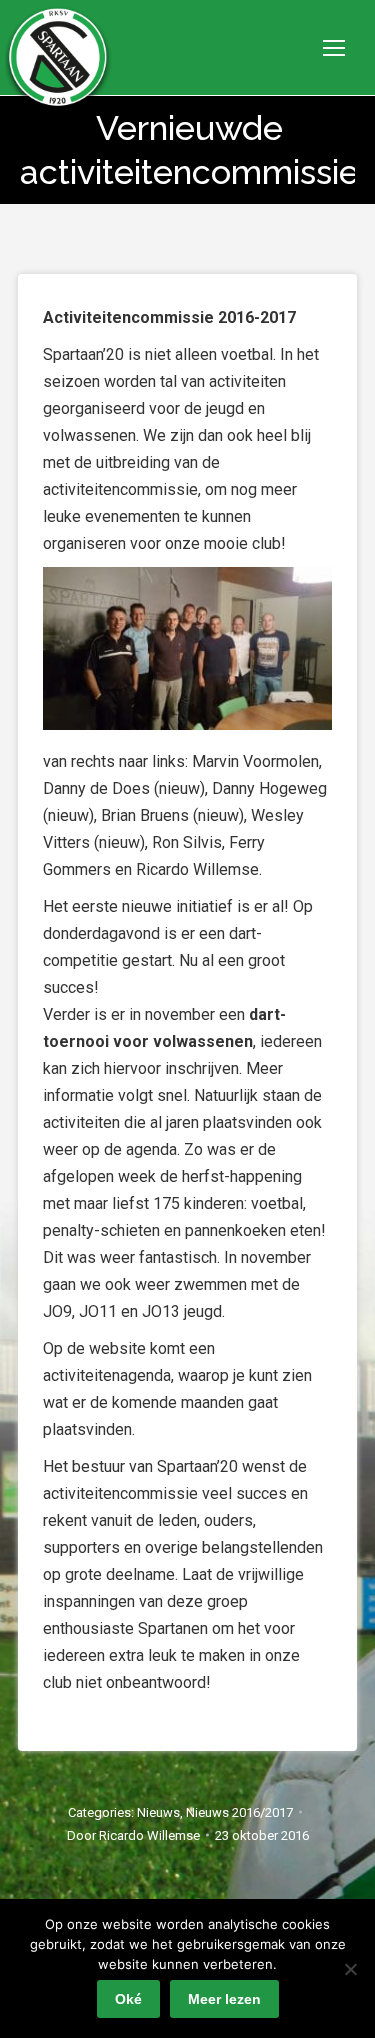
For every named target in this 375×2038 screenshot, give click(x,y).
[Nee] (350, 1969)
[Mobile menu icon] (334, 48)
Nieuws (158, 1812)
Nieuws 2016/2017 (239, 1812)
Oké (128, 1999)
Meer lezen (224, 1999)
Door (133, 1835)
